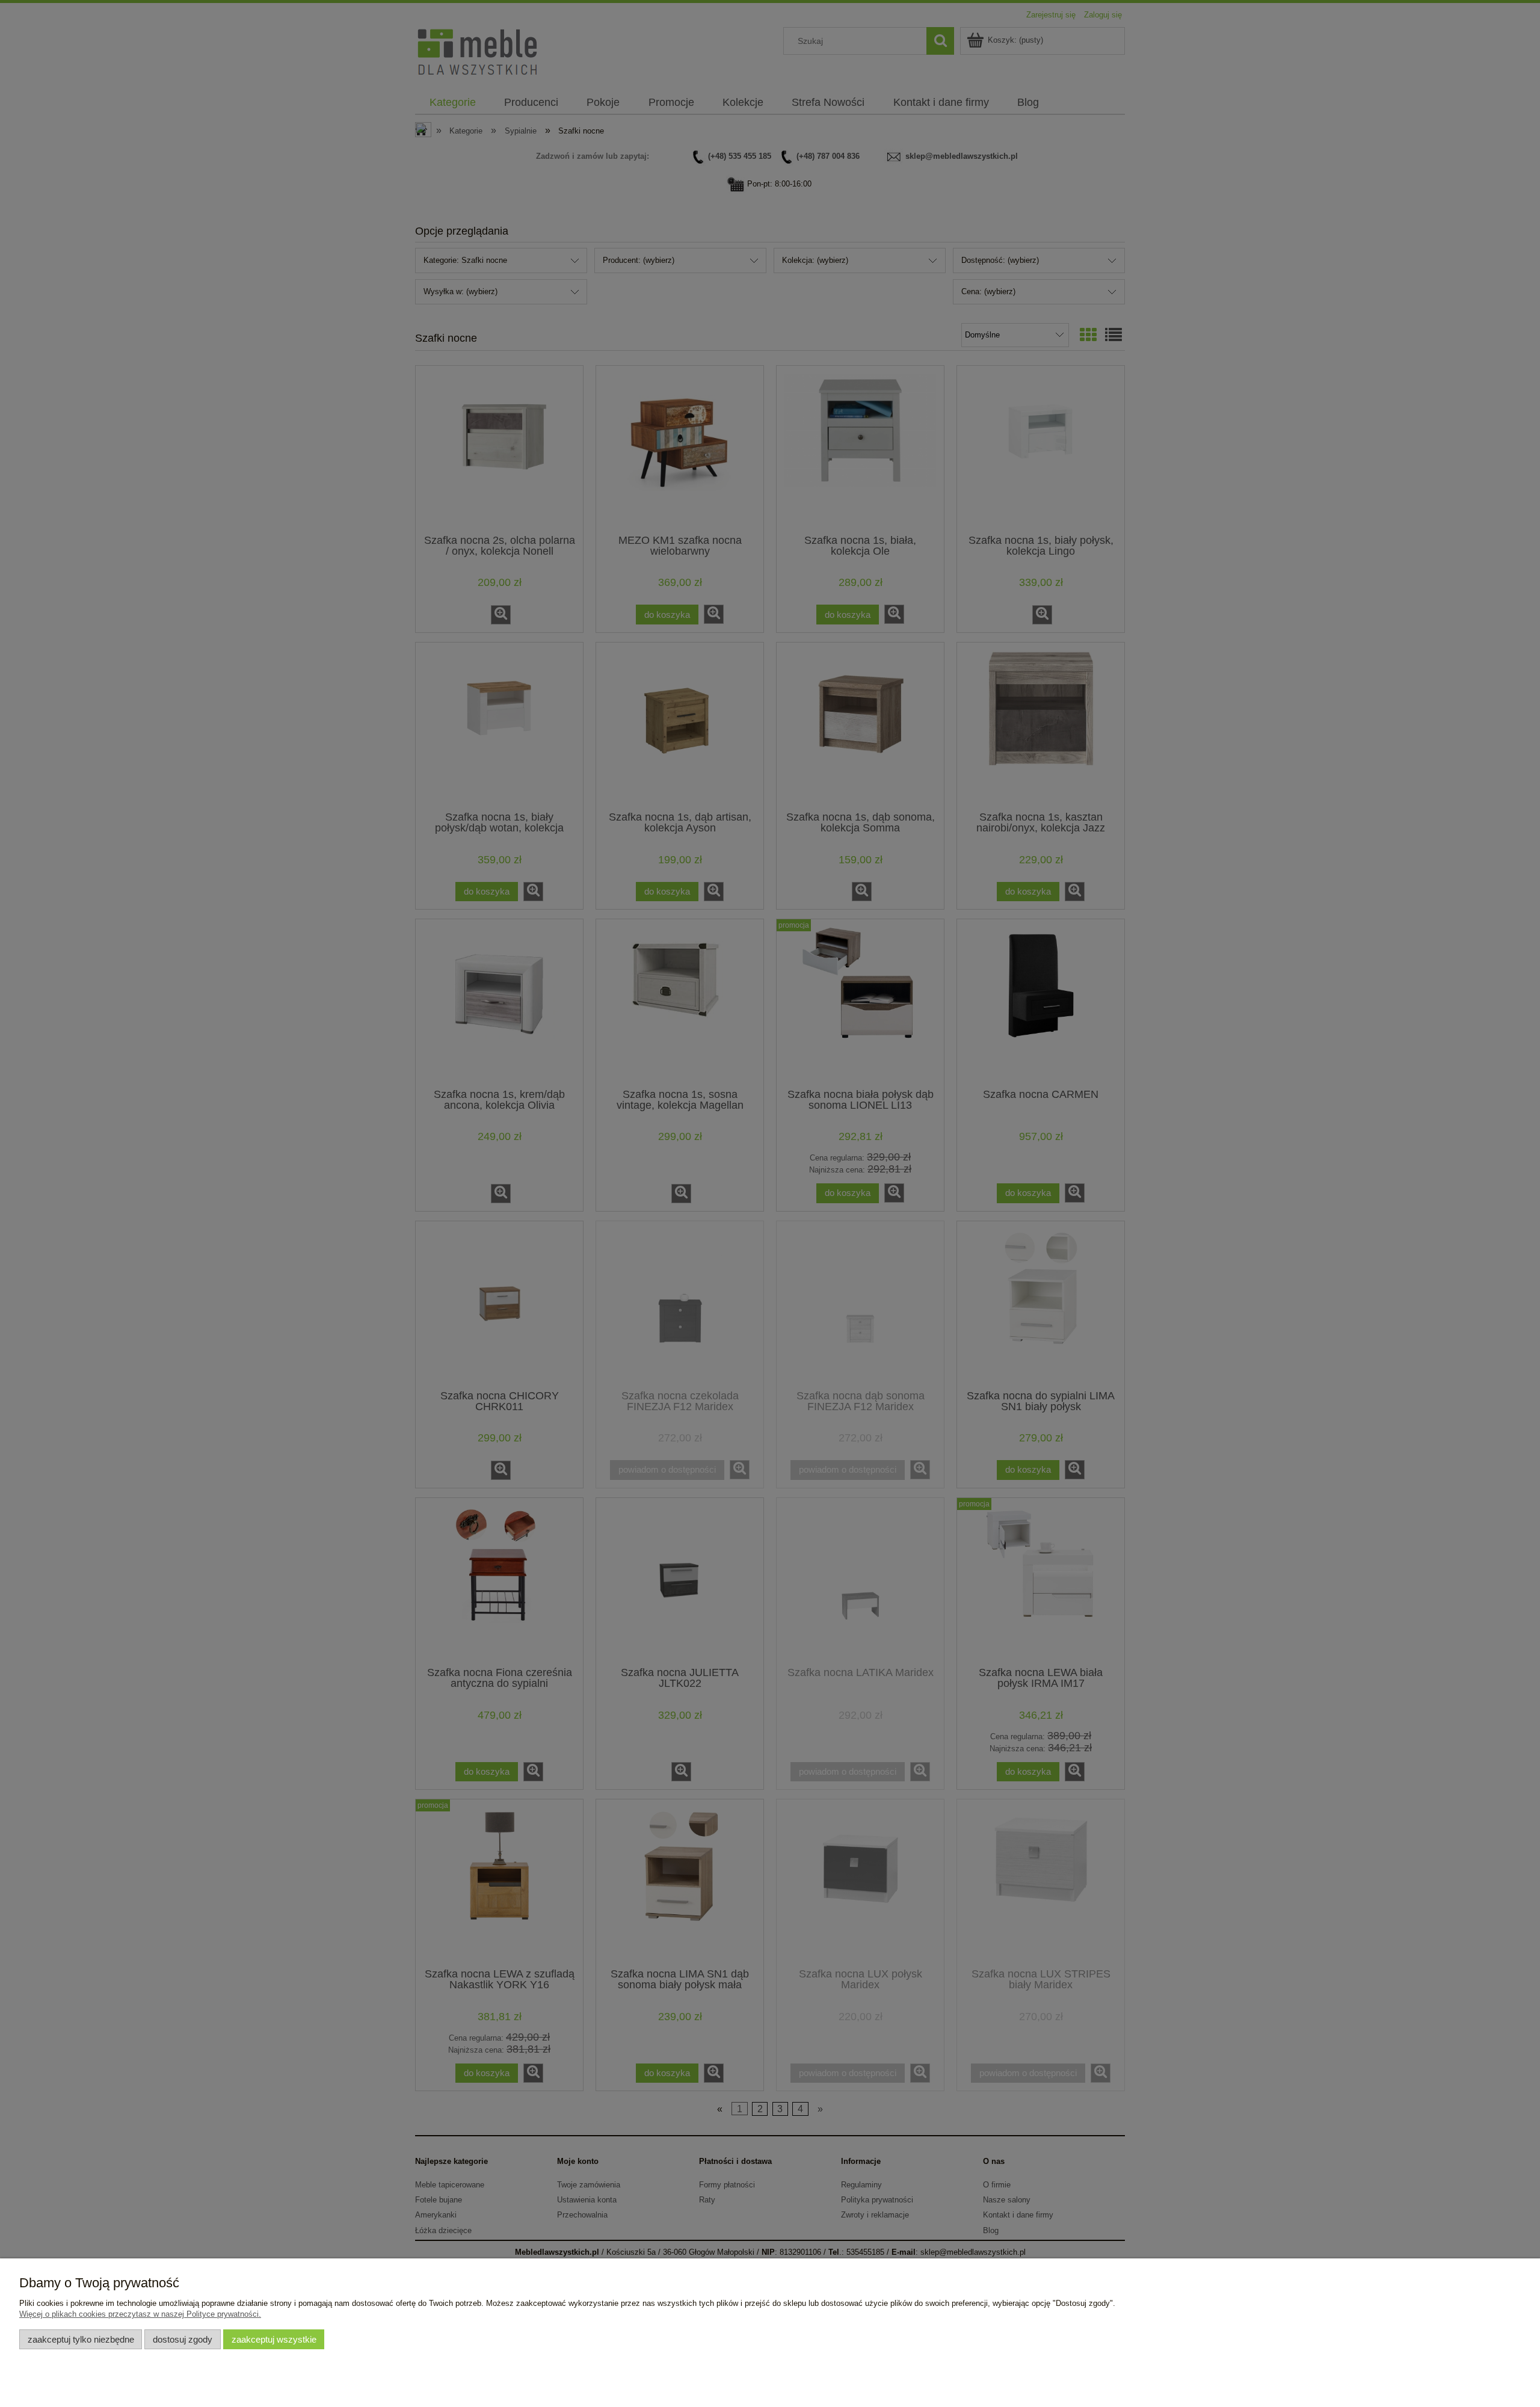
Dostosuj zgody (183, 2339)
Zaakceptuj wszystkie (274, 2339)
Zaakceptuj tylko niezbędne (81, 2339)
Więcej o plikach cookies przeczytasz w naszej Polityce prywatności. (140, 2314)
